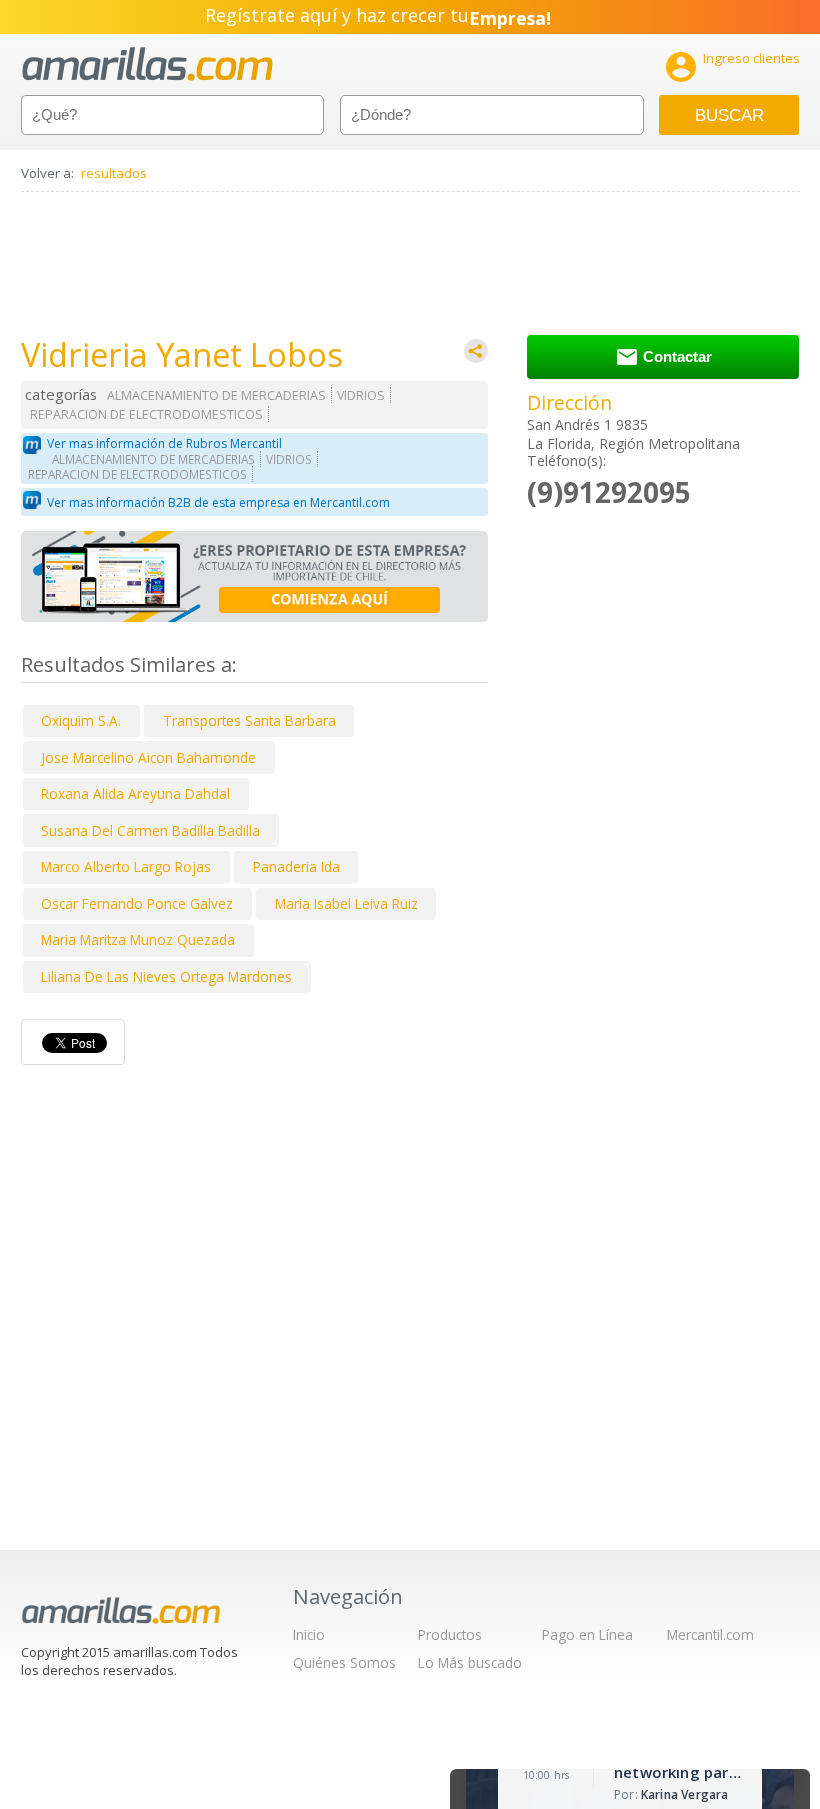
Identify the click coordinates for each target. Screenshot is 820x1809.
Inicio (309, 1634)
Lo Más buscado (470, 1662)
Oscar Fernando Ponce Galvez (137, 903)
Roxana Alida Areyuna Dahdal (135, 793)
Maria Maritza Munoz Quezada (138, 939)
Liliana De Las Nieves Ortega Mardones (166, 976)
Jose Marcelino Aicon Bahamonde (148, 757)
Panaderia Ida (296, 866)
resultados (114, 173)
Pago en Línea (587, 1634)
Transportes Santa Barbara (249, 720)
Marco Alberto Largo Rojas (126, 866)
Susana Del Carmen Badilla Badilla (150, 830)
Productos (450, 1634)
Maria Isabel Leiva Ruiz (346, 903)
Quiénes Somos (344, 1662)
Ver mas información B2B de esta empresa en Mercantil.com (218, 502)
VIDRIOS (361, 395)
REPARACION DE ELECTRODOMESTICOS (146, 414)
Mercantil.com (710, 1634)
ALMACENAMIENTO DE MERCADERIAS (216, 395)
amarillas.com (147, 64)
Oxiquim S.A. (81, 720)
